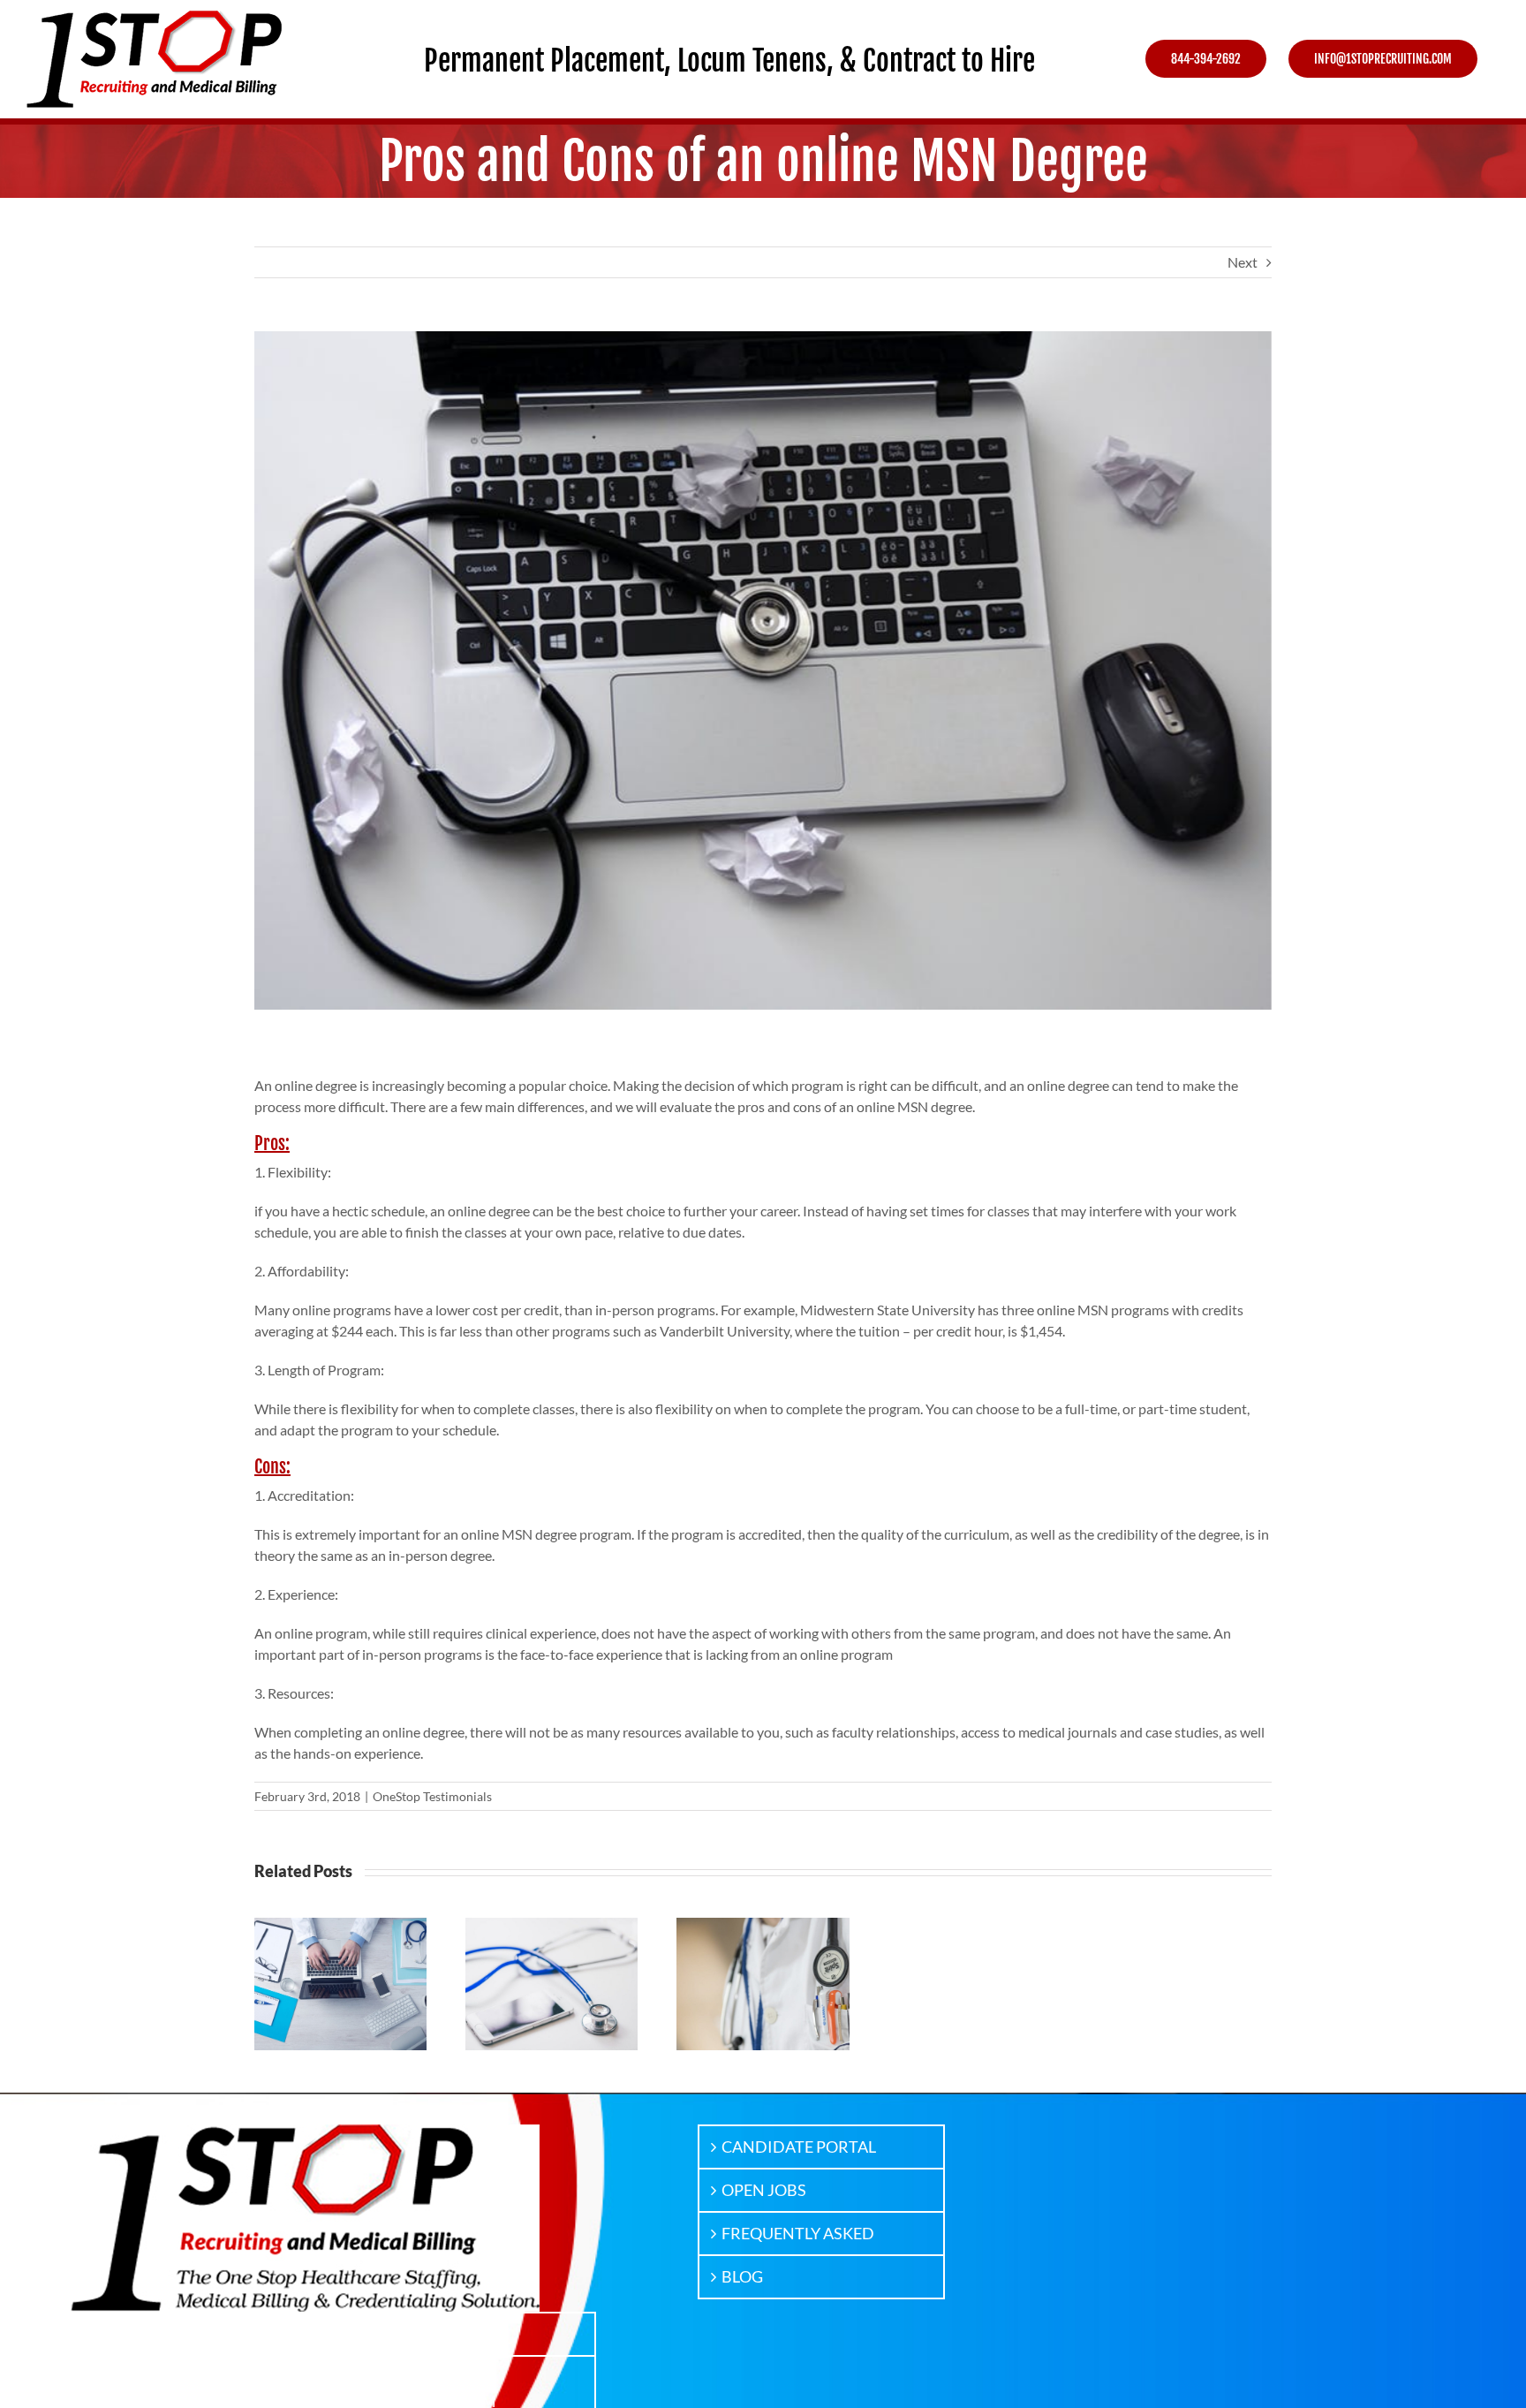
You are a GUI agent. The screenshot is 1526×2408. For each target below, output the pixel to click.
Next (1243, 262)
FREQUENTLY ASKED (798, 2233)
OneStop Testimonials (432, 1796)
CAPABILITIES (147, 2377)
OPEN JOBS (764, 2190)
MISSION (130, 2334)
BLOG (742, 2276)
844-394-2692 (431, 2334)
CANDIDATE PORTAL (799, 2147)
